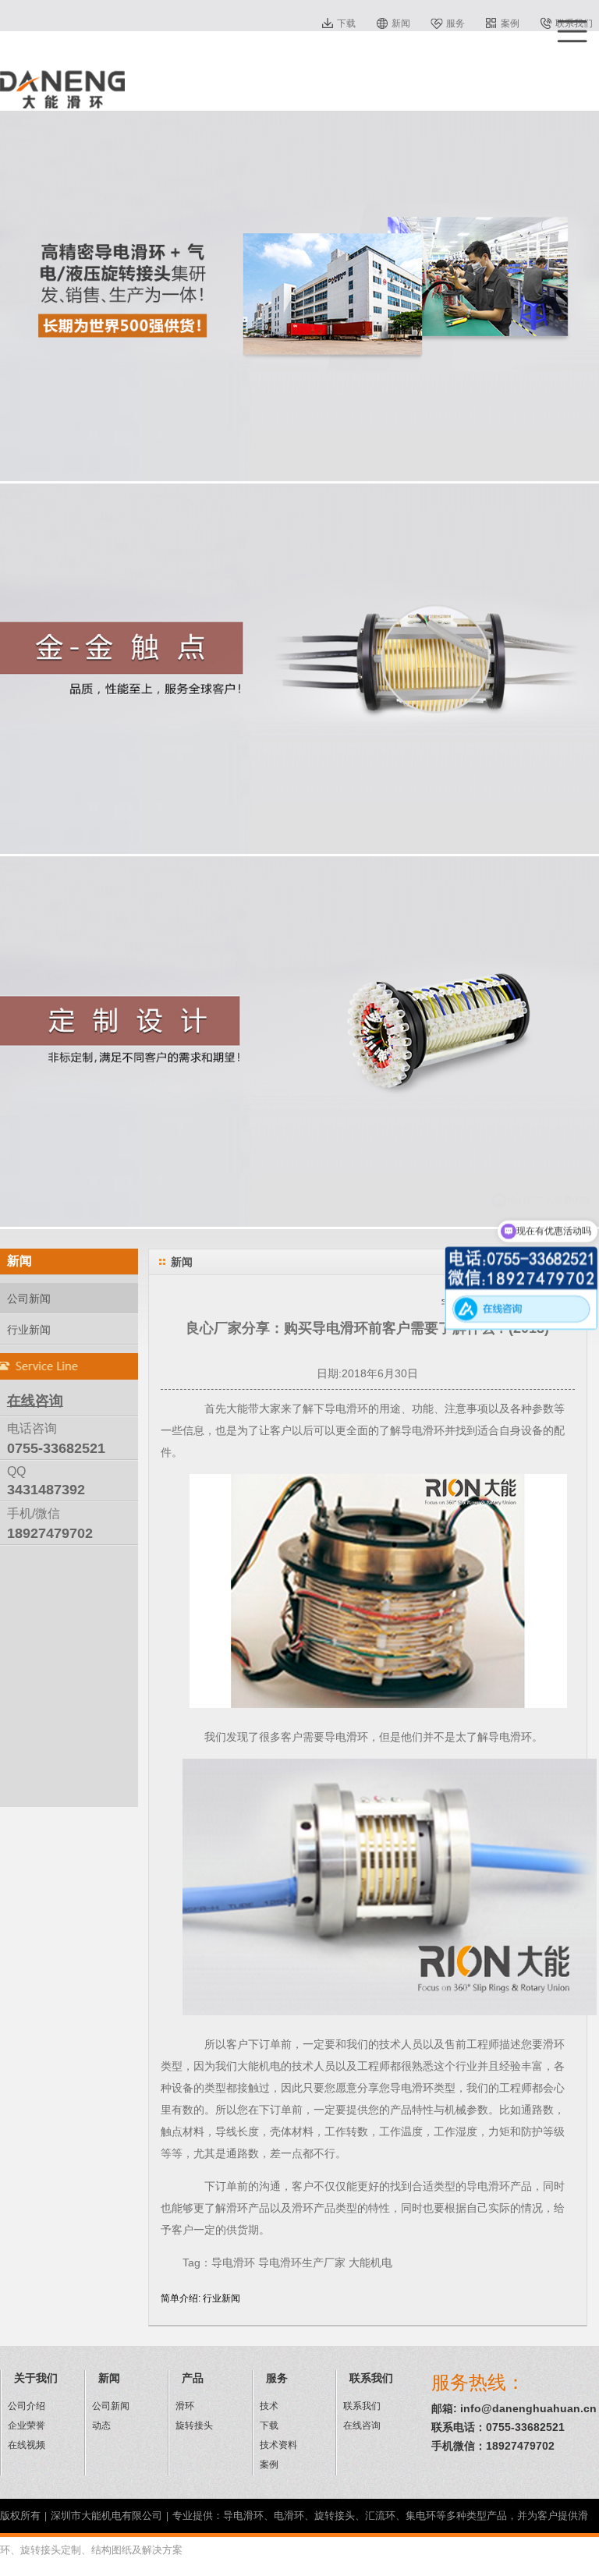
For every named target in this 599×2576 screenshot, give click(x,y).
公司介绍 (27, 2406)
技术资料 (278, 2445)
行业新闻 (29, 1330)
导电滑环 (346, 1408)
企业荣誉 (27, 2425)
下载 (346, 23)
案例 (510, 23)
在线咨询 (362, 2425)
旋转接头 (194, 2425)
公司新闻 (29, 1299)
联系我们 (362, 2406)
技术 (269, 2406)
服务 (455, 23)
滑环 (185, 2406)
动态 (101, 2425)
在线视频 (27, 2445)
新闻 (401, 23)
